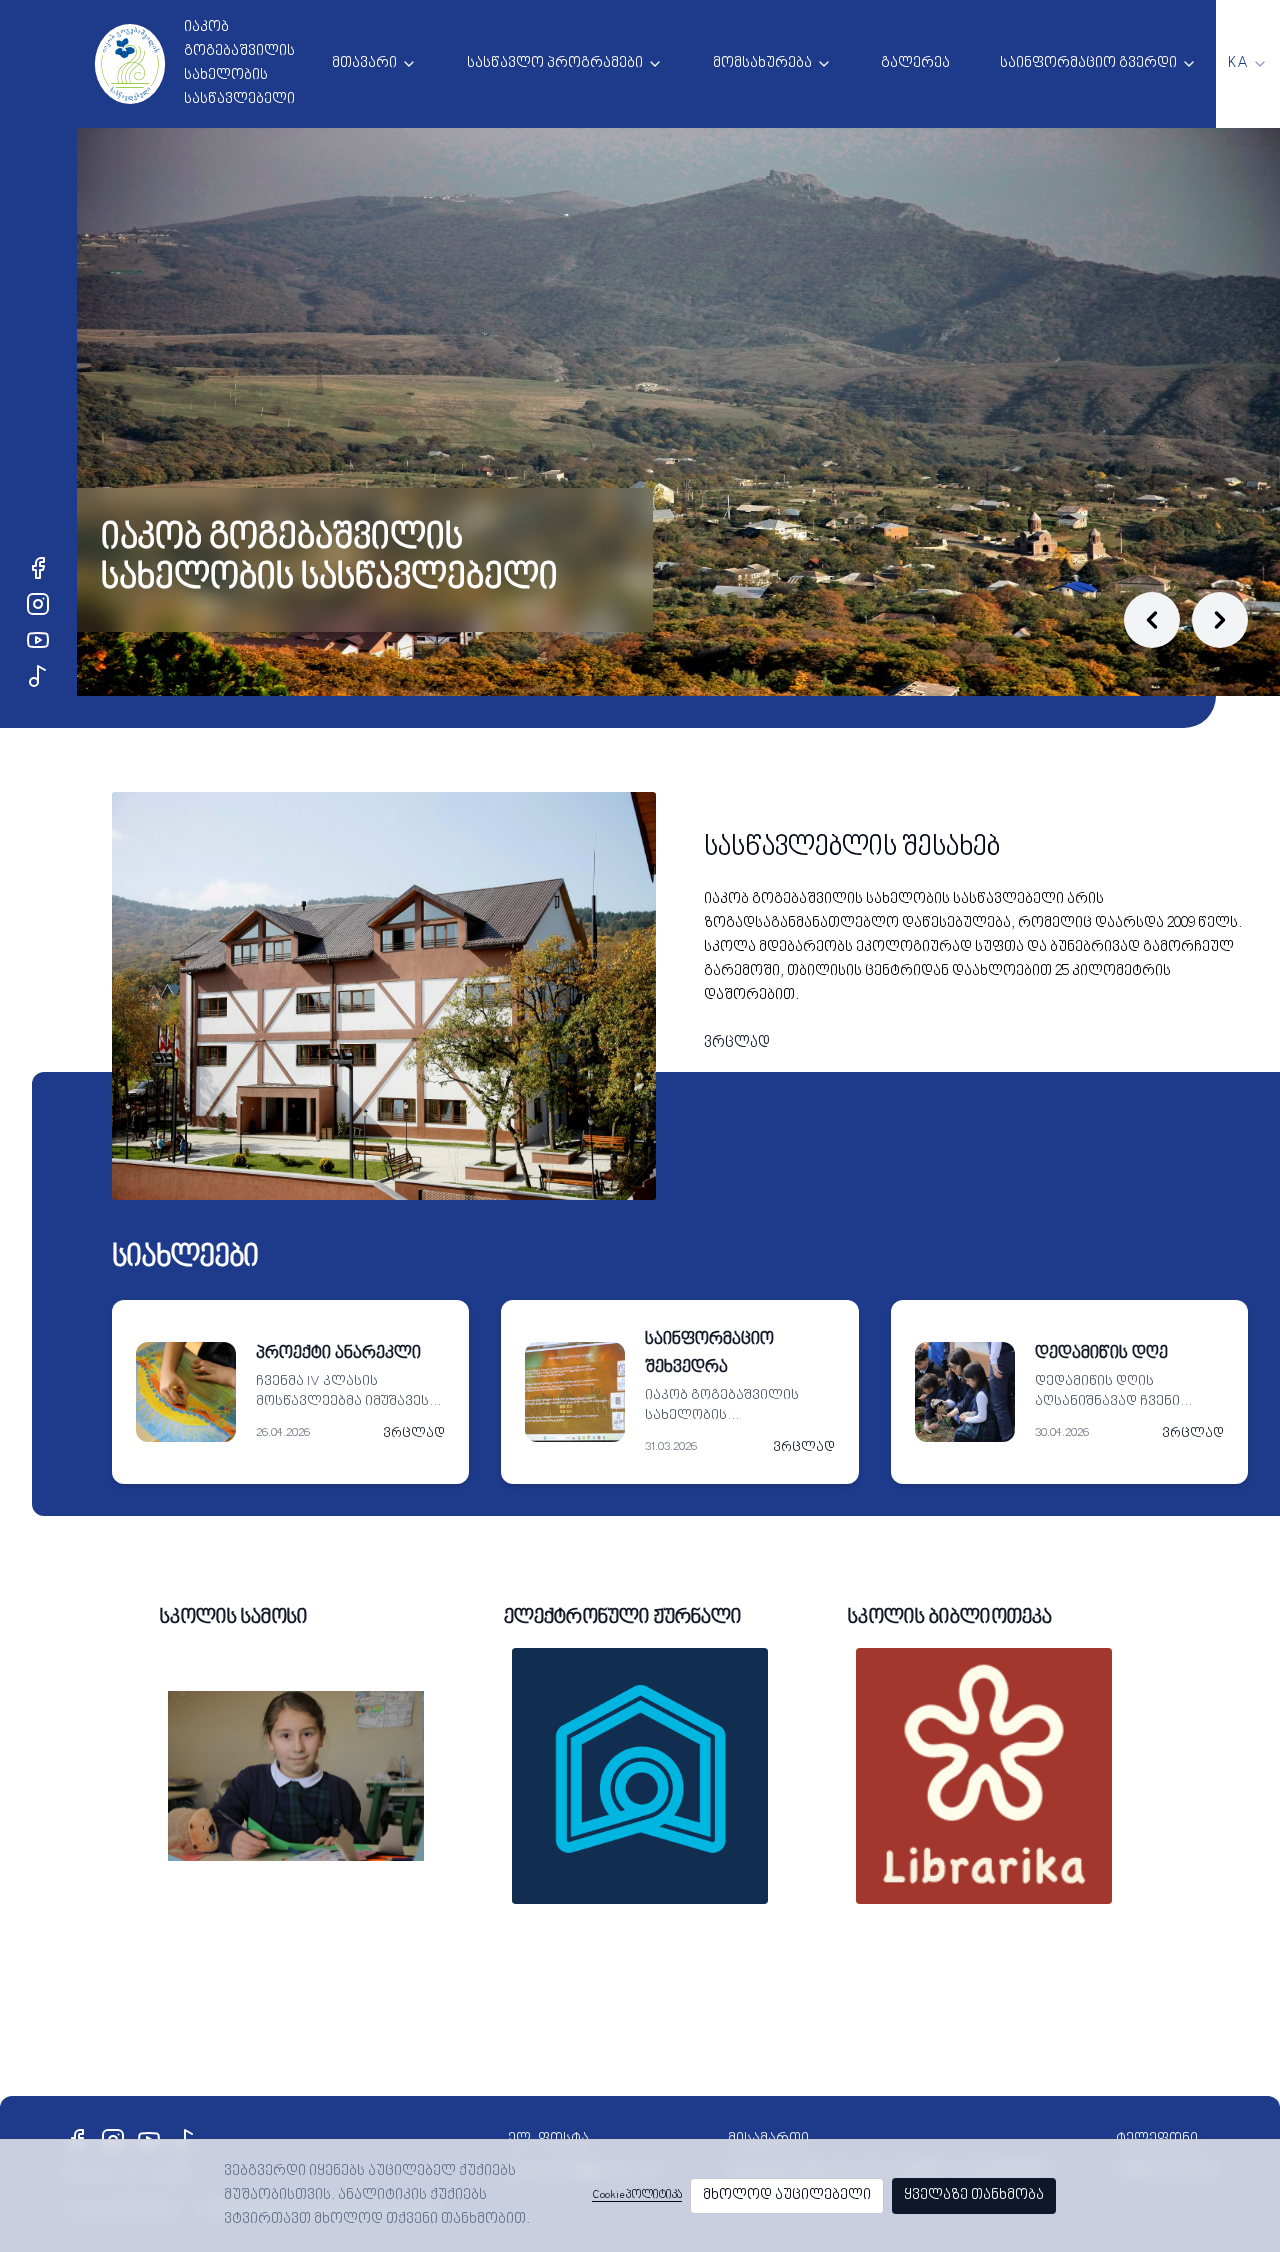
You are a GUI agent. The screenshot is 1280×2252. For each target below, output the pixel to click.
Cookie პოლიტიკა (637, 2195)
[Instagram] (38, 604)
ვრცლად (737, 1043)
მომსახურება (762, 63)
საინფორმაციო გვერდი (1088, 63)
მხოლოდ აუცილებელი (787, 2195)
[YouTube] (38, 640)
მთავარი (364, 63)
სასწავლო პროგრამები (555, 63)
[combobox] (1248, 64)
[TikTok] (38, 676)
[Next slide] (1220, 620)
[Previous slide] (1152, 620)
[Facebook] (38, 568)
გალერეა (915, 63)
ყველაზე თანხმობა (974, 2195)
